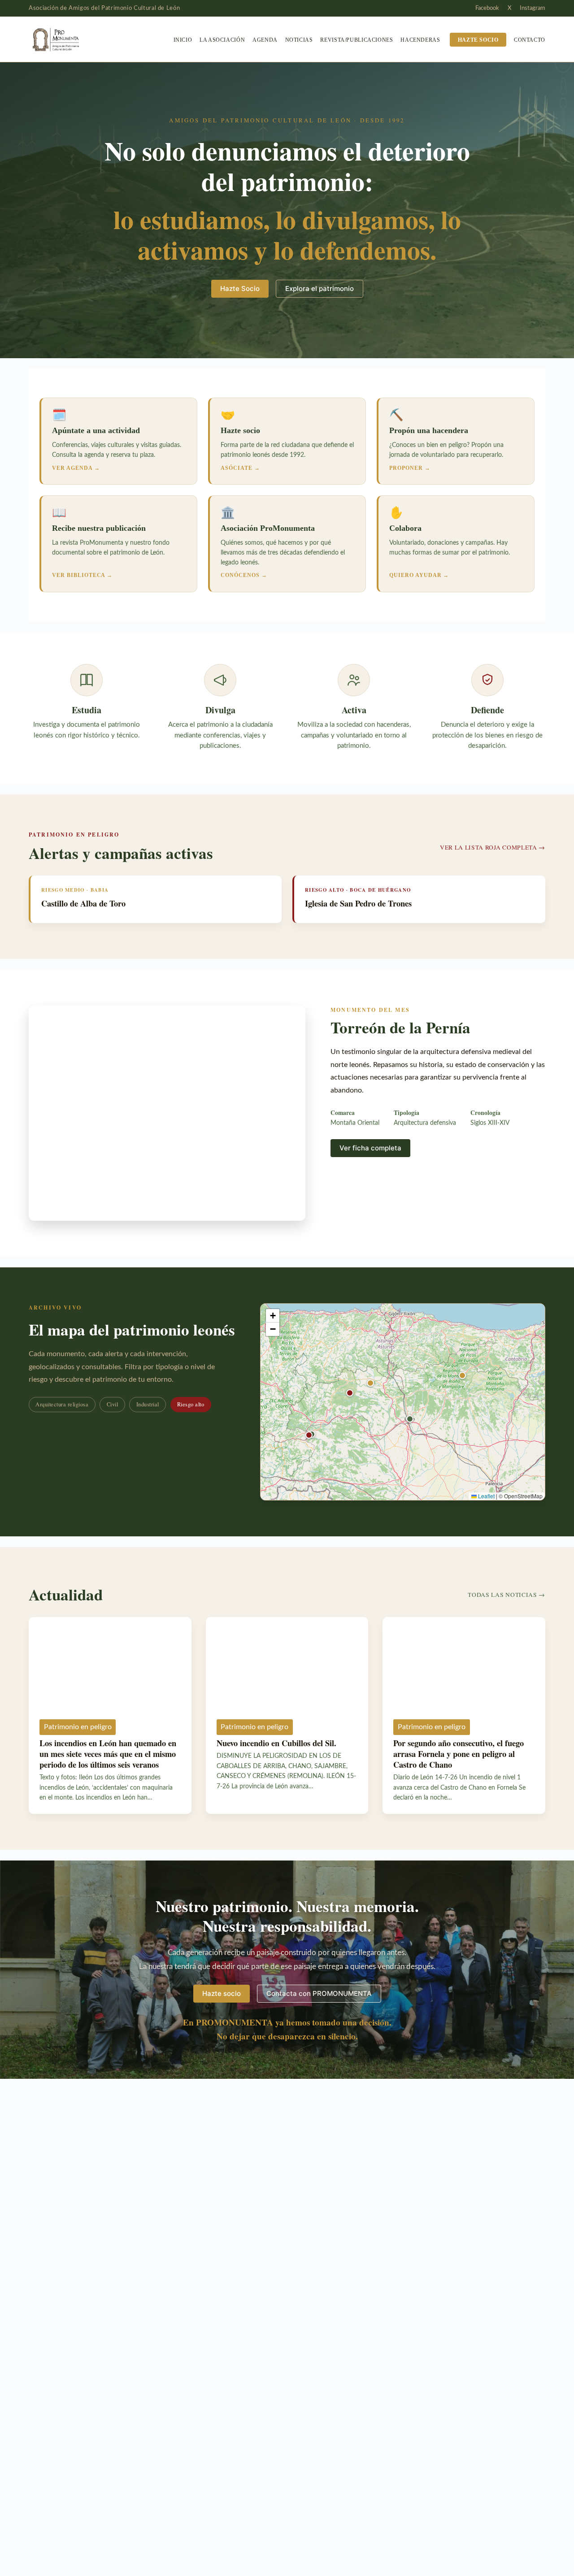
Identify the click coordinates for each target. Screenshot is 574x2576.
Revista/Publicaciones (357, 40)
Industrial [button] (148, 1404)
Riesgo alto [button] (191, 1404)
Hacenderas (420, 40)
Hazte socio (478, 40)
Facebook (487, 8)
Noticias (299, 40)
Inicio (183, 40)
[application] (403, 1402)
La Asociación (222, 40)
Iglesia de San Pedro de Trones (358, 903)
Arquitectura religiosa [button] (62, 1404)
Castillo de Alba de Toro (83, 903)
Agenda (265, 40)
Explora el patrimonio (320, 288)
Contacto (530, 40)
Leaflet (486, 1496)
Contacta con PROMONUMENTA (319, 1993)
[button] (462, 1375)
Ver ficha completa (370, 1148)
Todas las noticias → (507, 1595)
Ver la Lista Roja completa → (493, 847)
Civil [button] (113, 1404)
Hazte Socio (240, 288)
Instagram (533, 8)
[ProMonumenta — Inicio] (74, 39)
